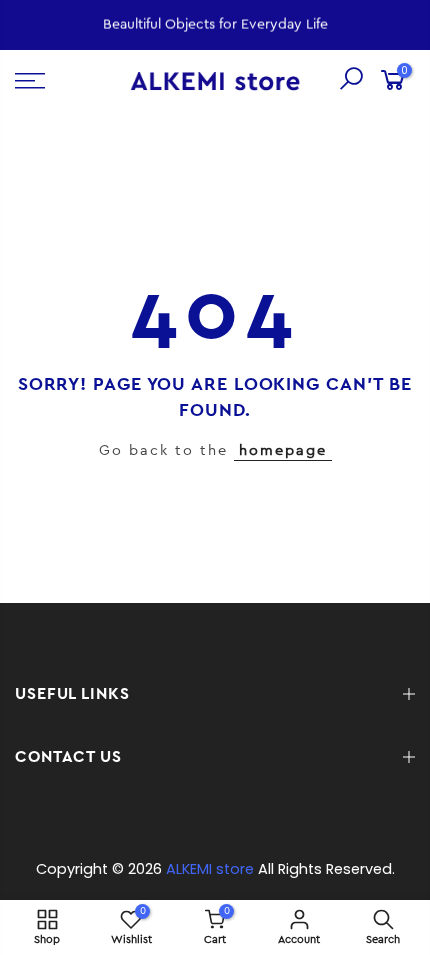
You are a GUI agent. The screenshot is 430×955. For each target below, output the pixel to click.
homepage (283, 450)
